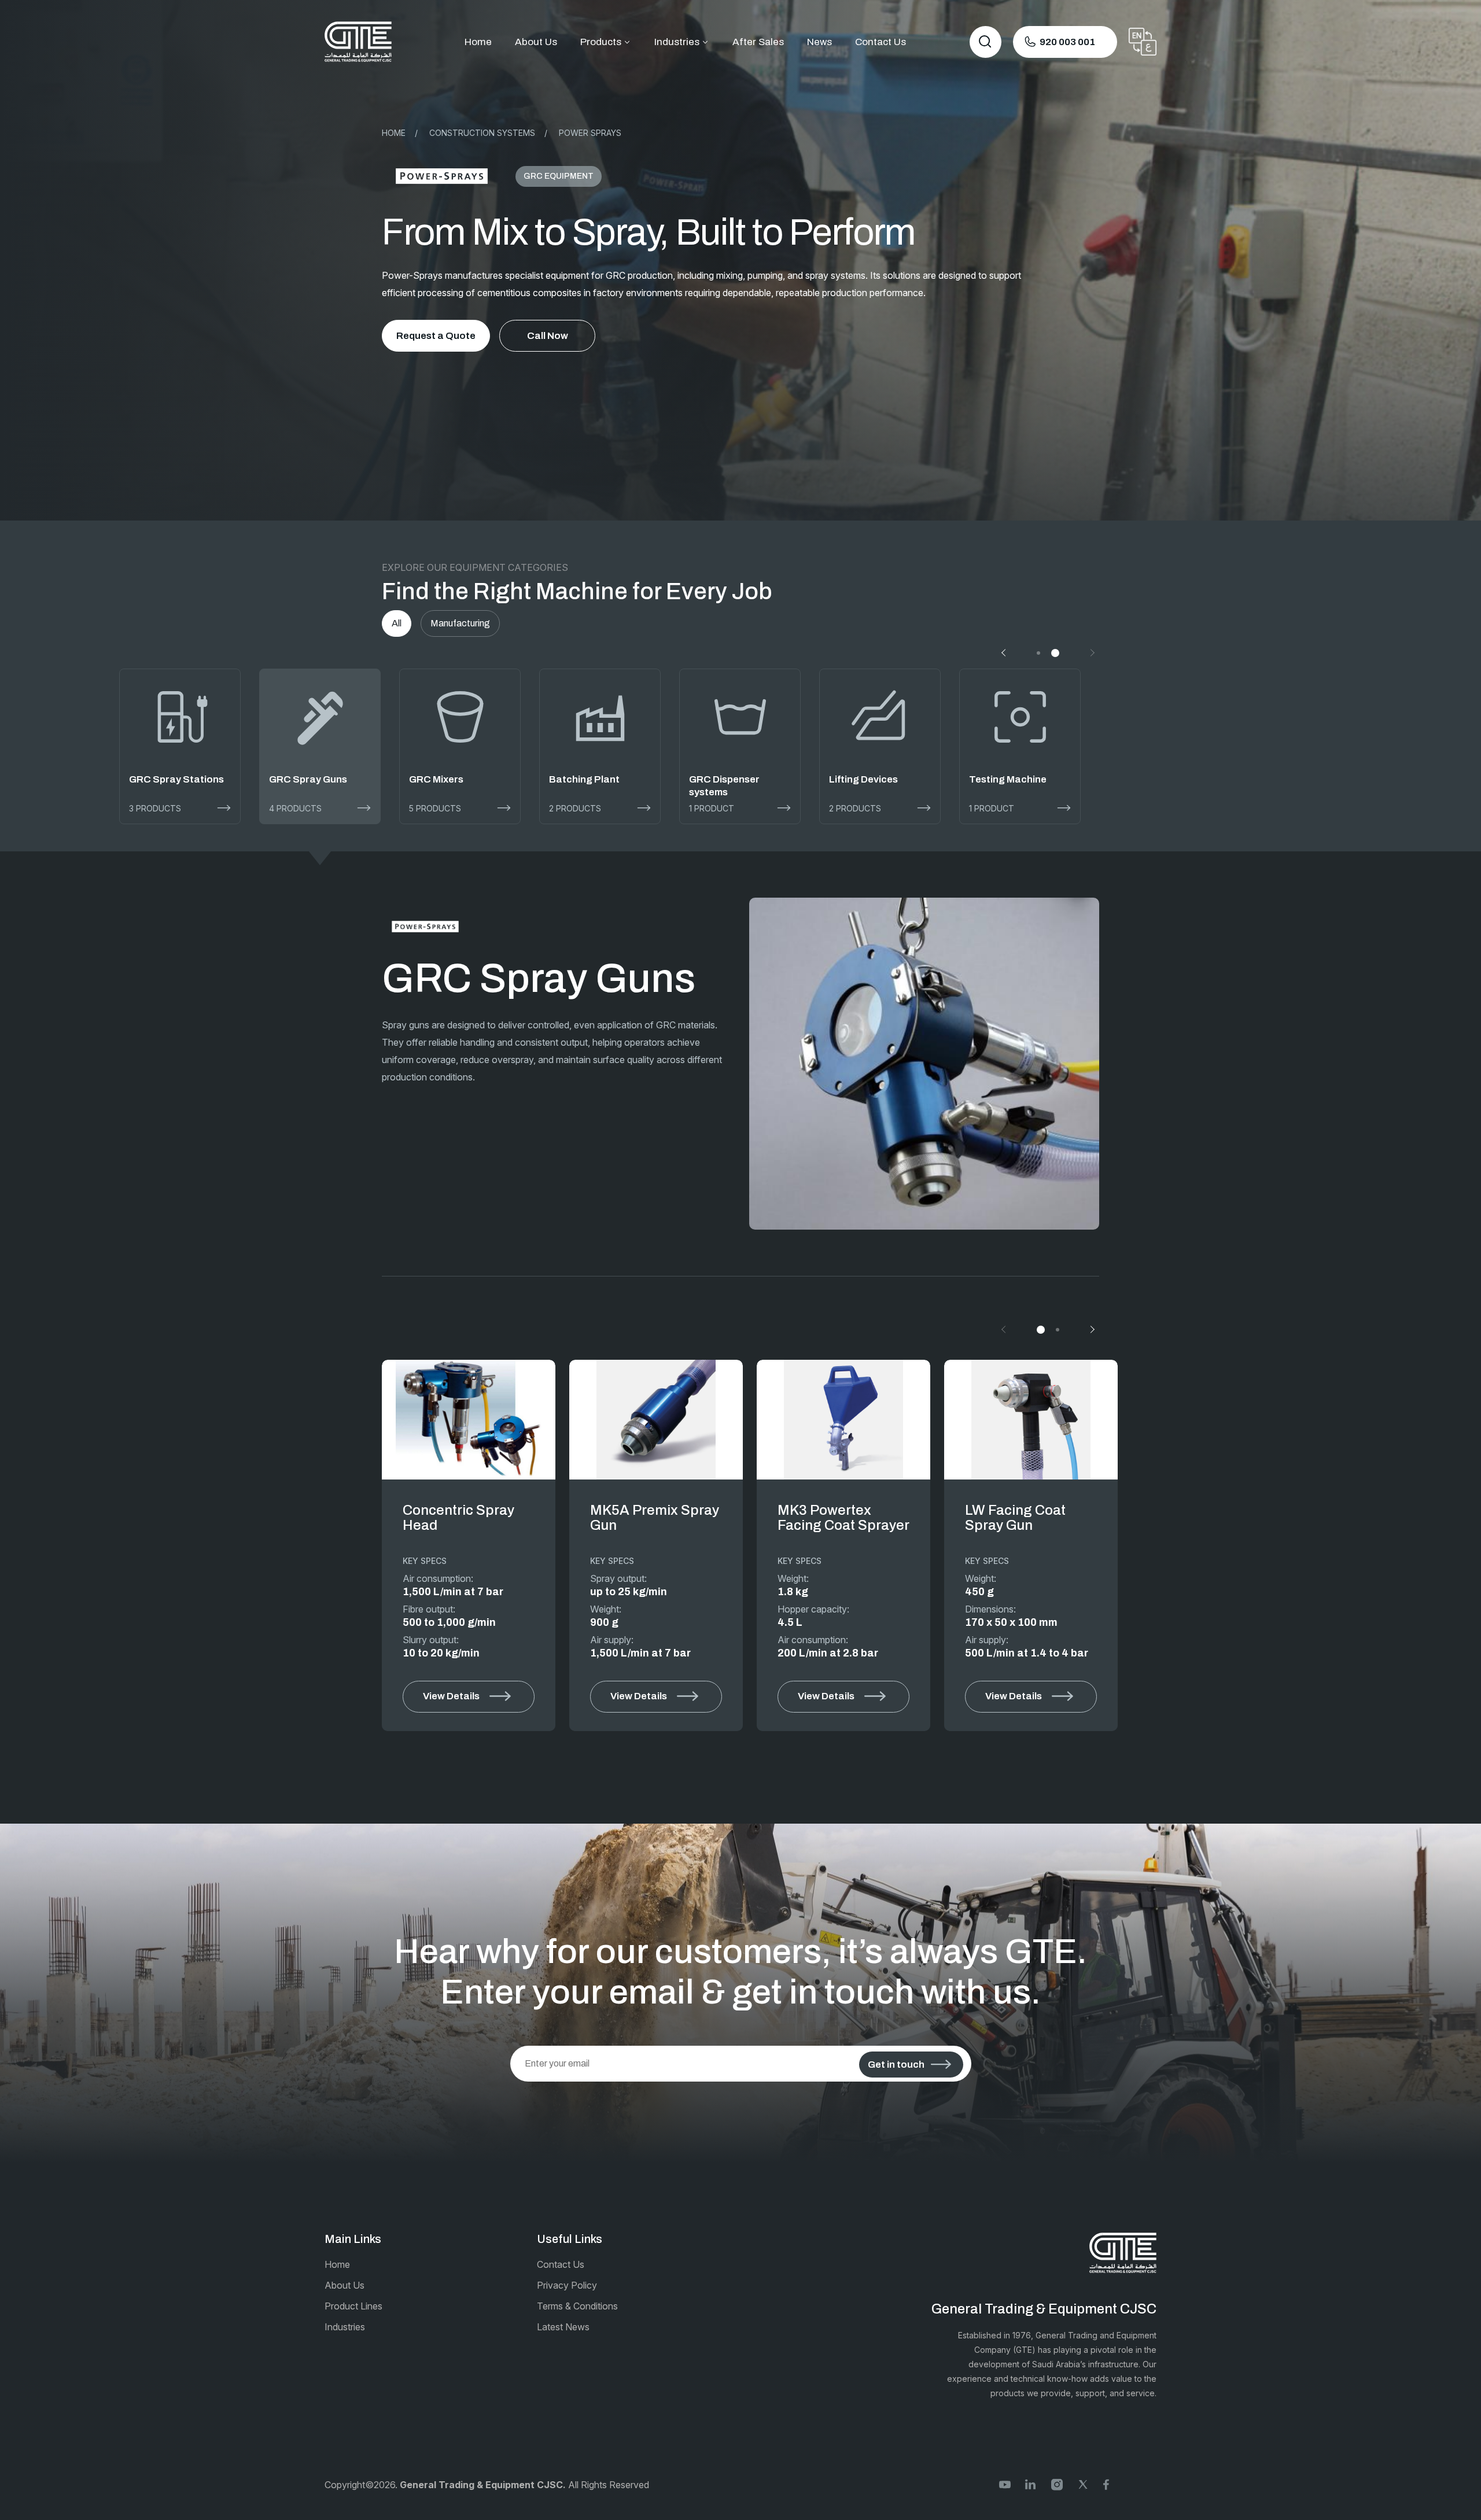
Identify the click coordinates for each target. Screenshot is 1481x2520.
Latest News (563, 2327)
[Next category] (1091, 653)
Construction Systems (482, 133)
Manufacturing (460, 623)
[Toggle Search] (986, 42)
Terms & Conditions (577, 2306)
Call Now (548, 336)
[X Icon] (1083, 2483)
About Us (536, 42)
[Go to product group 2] (1058, 1330)
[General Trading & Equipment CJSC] (358, 42)
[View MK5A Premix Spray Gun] (656, 1420)
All (397, 623)
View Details (451, 1696)
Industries (677, 42)
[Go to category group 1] (1038, 653)
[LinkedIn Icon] (1031, 2483)
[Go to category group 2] (1055, 653)
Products (601, 42)
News (819, 42)
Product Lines (353, 2306)
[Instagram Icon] (1057, 2483)
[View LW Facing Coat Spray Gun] (1031, 1420)
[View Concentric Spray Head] (469, 1420)
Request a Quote (436, 336)
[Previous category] (1005, 653)
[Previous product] (1005, 1330)
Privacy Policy (567, 2285)
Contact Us (881, 42)
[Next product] (1091, 1330)
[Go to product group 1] (1041, 1330)
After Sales (758, 42)
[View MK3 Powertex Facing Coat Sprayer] (843, 1420)
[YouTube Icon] (1005, 2483)
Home (478, 42)
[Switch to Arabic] (1143, 42)
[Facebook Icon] (1109, 2483)
